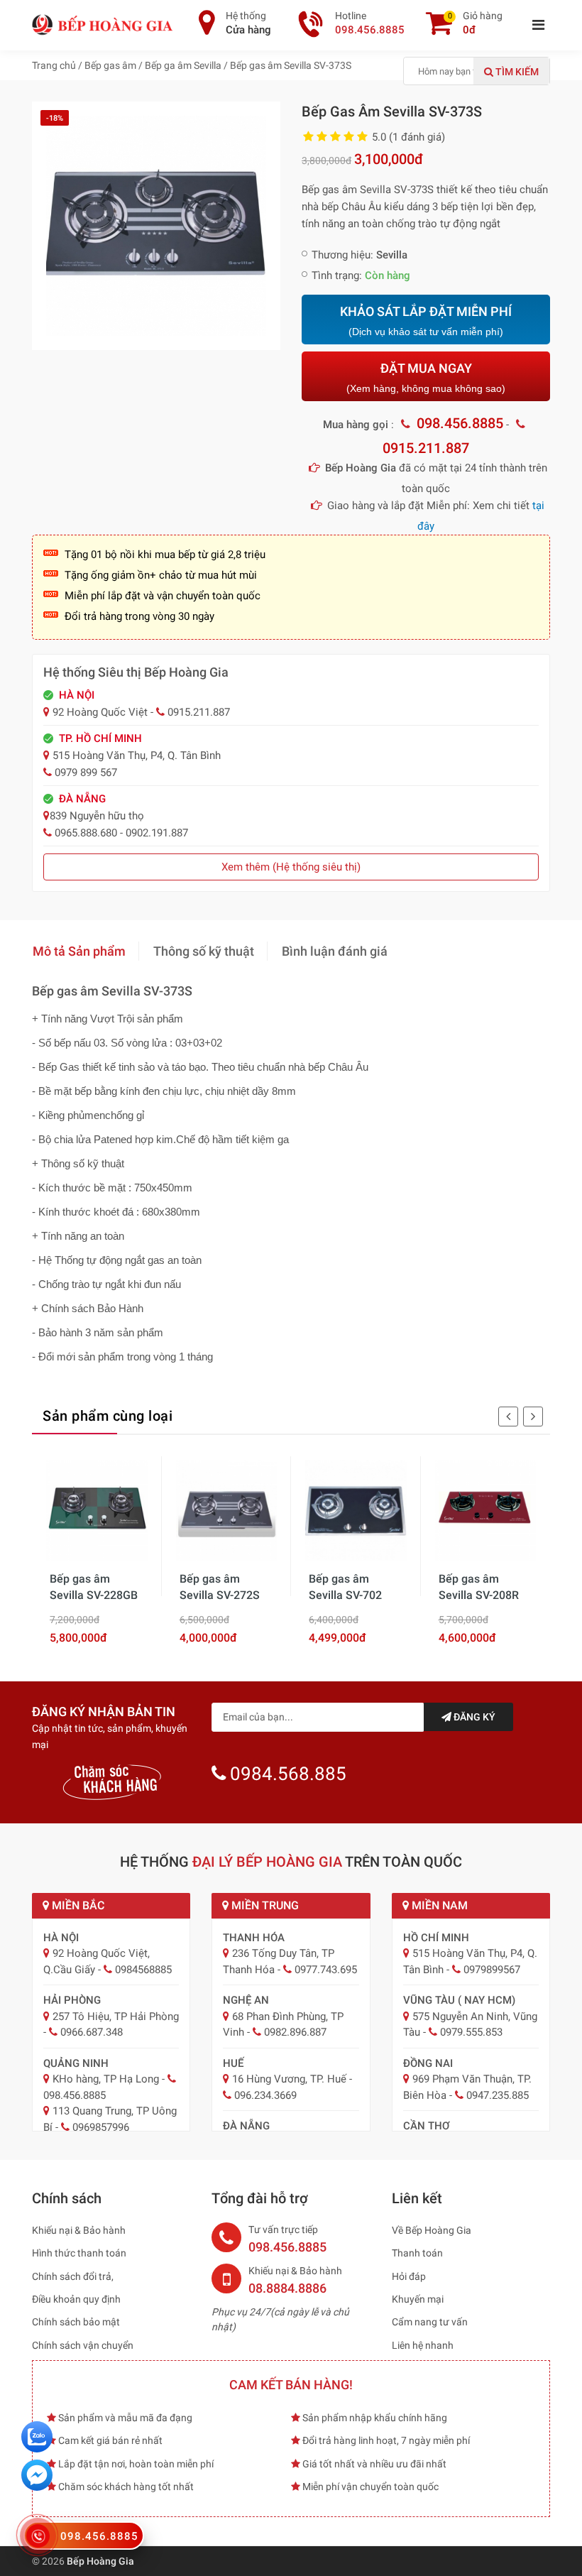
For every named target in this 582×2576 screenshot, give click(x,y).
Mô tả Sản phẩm (79, 951)
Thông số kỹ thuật (204, 951)
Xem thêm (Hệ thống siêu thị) (291, 867)
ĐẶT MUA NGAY (426, 377)
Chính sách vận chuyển (83, 2345)
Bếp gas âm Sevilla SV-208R (479, 1587)
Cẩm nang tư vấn (430, 2322)
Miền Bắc (77, 1905)
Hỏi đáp (409, 2276)
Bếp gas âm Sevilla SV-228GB (94, 1587)
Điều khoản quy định (76, 2299)
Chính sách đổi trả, (73, 2276)
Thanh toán (417, 2253)
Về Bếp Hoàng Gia (432, 2230)
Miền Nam (438, 1905)
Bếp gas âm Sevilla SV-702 (345, 1587)
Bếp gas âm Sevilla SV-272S (220, 1587)
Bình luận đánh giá (335, 951)
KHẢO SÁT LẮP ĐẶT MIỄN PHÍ (426, 321)
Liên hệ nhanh (423, 2345)
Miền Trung (264, 1905)
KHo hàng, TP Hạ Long (106, 2079)
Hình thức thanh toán (79, 2253)
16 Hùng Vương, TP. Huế (289, 2079)
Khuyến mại (418, 2299)
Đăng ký (473, 1717)
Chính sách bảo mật (76, 2322)
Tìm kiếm (516, 72)
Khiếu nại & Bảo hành (79, 2230)
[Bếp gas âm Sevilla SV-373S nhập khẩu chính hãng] (156, 225)
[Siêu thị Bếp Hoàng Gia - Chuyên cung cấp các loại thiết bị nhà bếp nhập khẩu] (103, 24)
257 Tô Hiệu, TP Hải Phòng (116, 2016)
